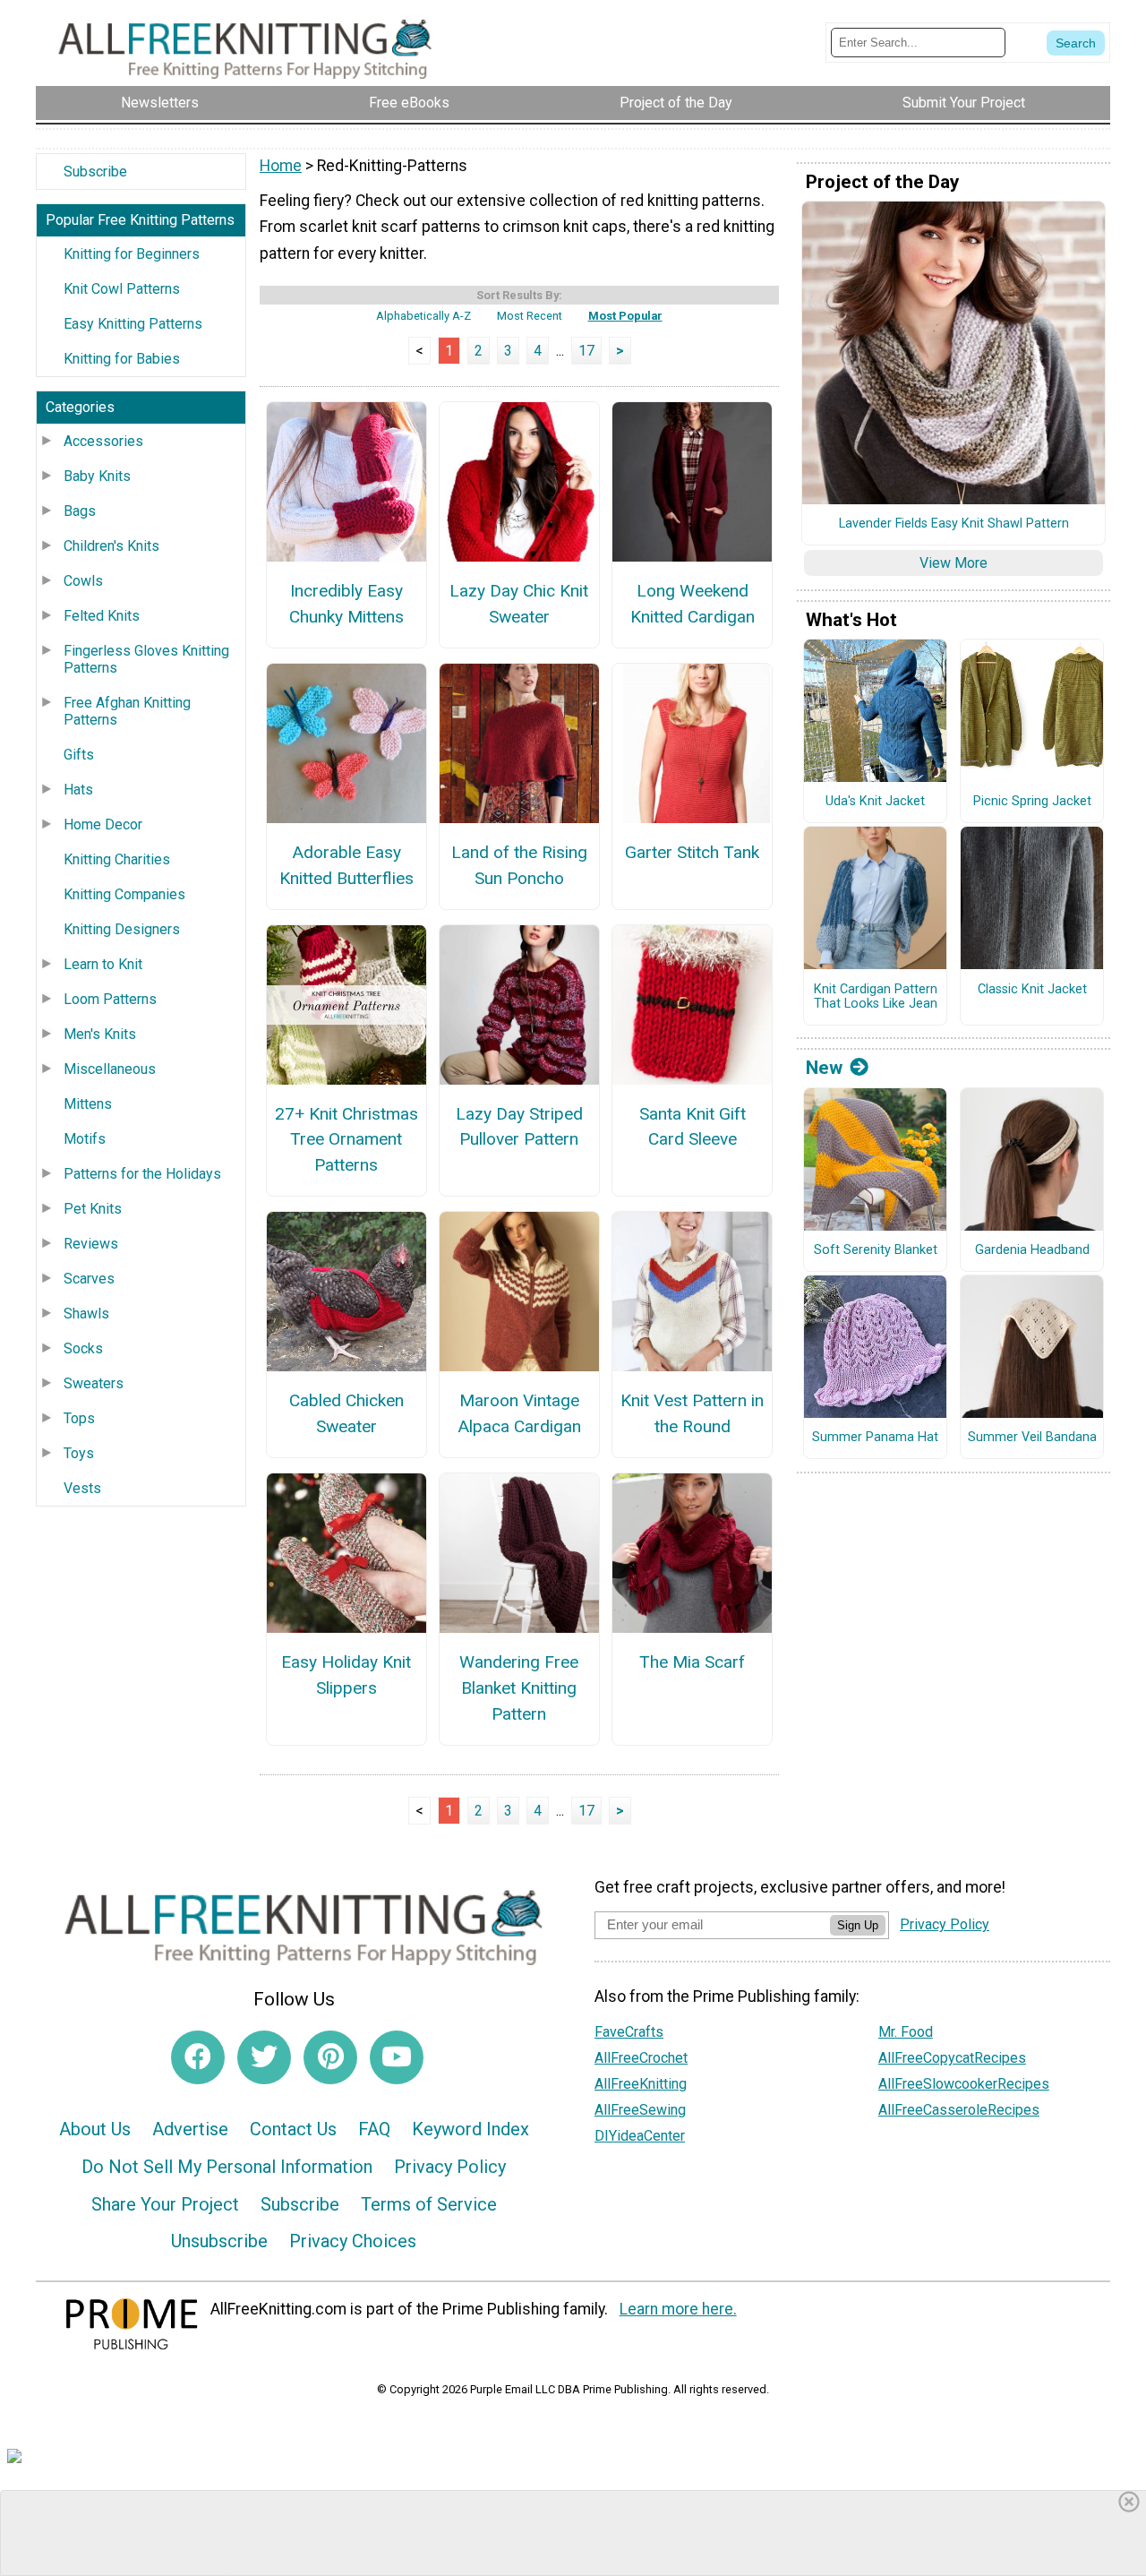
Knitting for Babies (122, 359)
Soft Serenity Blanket (876, 1250)
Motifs (85, 1139)
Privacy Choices (353, 2241)
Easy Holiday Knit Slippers (346, 1675)
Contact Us (293, 2129)
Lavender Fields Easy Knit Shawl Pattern (954, 524)
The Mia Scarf (692, 1662)
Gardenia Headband (1032, 1250)
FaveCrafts (629, 2032)
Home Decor (103, 824)
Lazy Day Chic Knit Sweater (519, 604)
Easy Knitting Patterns (133, 324)
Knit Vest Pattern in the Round (692, 1413)
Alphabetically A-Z (423, 316)
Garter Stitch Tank (692, 852)
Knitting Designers (122, 929)
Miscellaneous (110, 1069)
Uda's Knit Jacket (875, 802)
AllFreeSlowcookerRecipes (964, 2084)
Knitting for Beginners (132, 254)
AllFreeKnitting (641, 2084)
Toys (79, 1453)
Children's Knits (111, 546)
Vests (82, 1488)
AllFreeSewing (640, 2110)
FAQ (374, 2129)
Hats (78, 790)
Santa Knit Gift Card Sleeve (693, 1127)
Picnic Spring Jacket (1032, 802)
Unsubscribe (219, 2241)
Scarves (89, 1279)
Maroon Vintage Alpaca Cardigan (519, 1413)
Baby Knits (97, 476)
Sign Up (858, 1925)
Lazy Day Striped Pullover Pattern (519, 1127)
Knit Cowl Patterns (122, 289)
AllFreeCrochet (641, 2058)
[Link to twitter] (264, 2057)
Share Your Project (165, 2204)
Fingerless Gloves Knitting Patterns (146, 659)
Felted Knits (102, 616)
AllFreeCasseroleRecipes (959, 2110)
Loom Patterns (110, 999)
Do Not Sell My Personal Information (227, 2167)
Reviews (91, 1244)
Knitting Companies (124, 894)
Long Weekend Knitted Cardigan (693, 604)
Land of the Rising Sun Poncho (519, 865)
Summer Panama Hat (875, 1438)
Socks (83, 1348)
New (824, 1068)
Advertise (190, 2129)
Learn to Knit (103, 964)
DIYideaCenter (640, 2136)
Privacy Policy (450, 2167)
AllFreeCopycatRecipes (952, 2058)
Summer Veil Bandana (1032, 1438)
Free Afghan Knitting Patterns (127, 711)
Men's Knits (100, 1034)
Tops (79, 1418)
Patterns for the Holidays (142, 1174)
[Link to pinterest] (330, 2057)
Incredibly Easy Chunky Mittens (346, 604)
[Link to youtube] (397, 2057)
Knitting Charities (117, 859)
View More (954, 563)
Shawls (86, 1314)
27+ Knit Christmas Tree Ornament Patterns (346, 1140)
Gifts (79, 755)
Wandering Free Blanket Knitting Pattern (519, 1688)
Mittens (88, 1104)
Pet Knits (93, 1209)
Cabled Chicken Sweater (346, 1413)
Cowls (83, 581)
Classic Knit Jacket (1032, 990)
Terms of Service (429, 2204)
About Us (95, 2129)
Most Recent (530, 316)
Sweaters (94, 1383)
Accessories (103, 441)
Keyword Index (470, 2129)
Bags (80, 511)
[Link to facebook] (198, 2057)
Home (281, 166)
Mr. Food (906, 2032)
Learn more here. (678, 2309)
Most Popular (625, 316)
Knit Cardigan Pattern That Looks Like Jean (876, 997)
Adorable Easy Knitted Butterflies (346, 865)
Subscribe (95, 172)
